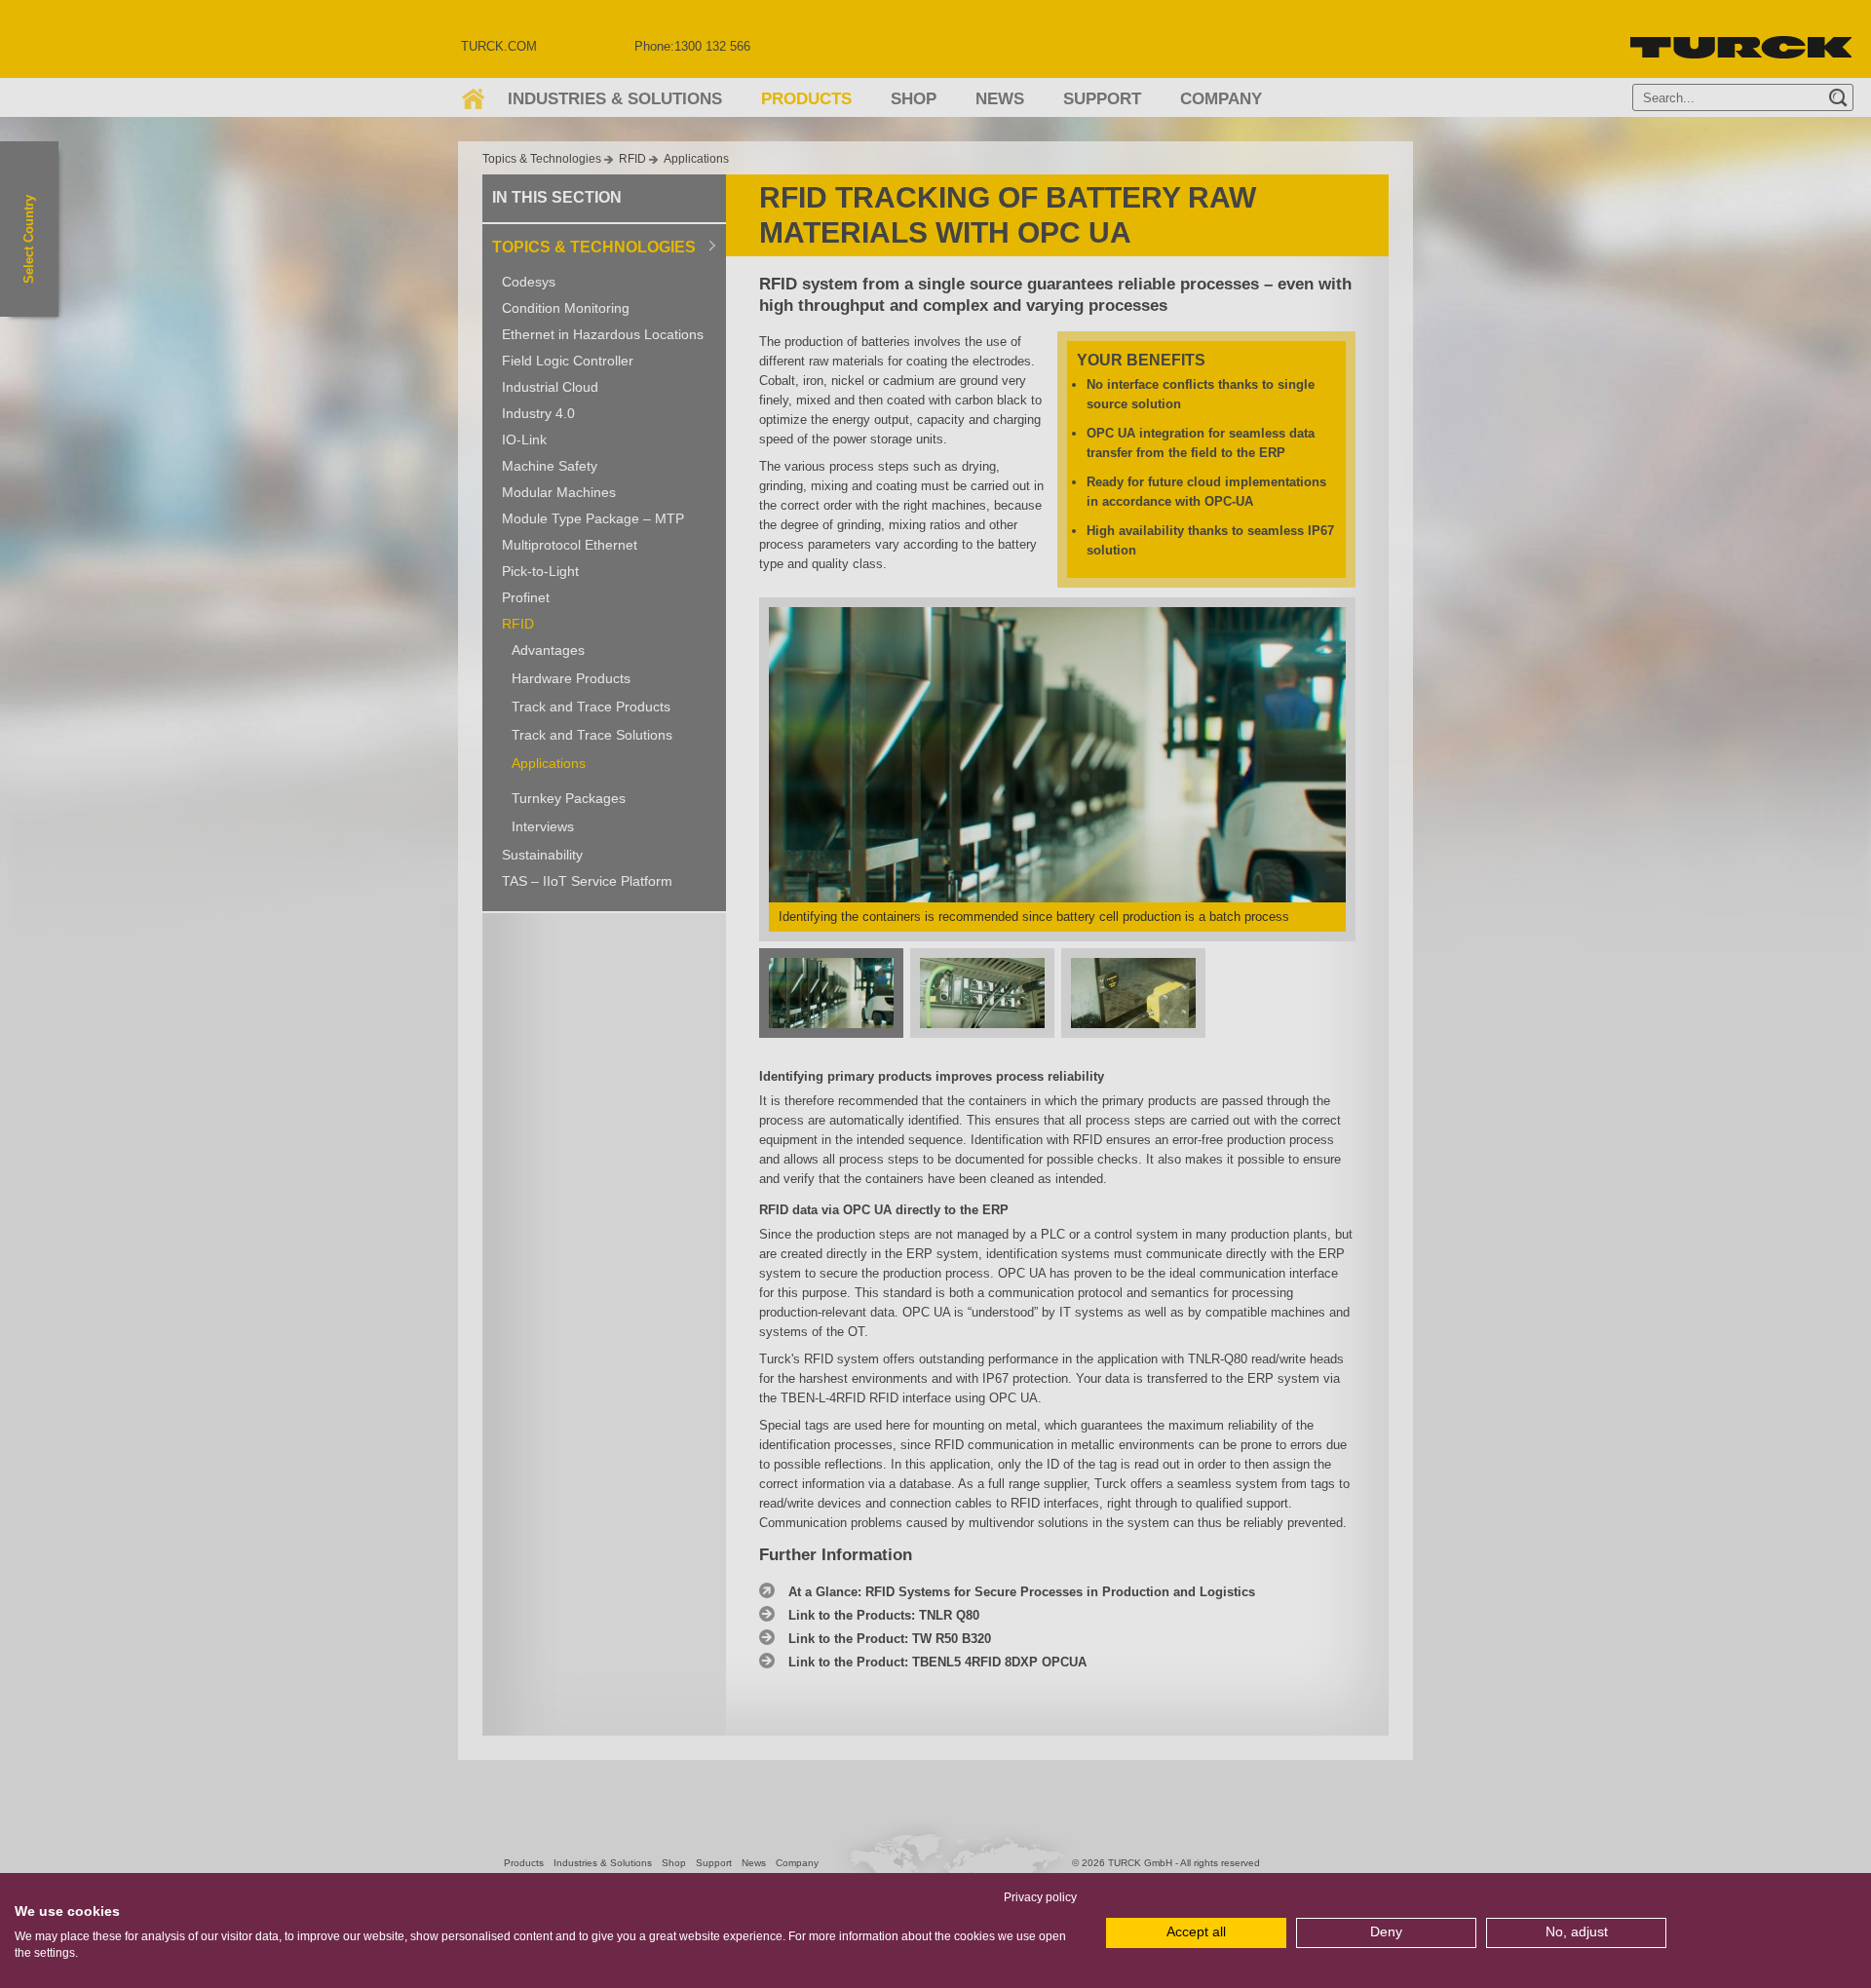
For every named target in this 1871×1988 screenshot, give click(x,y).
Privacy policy (1040, 1897)
